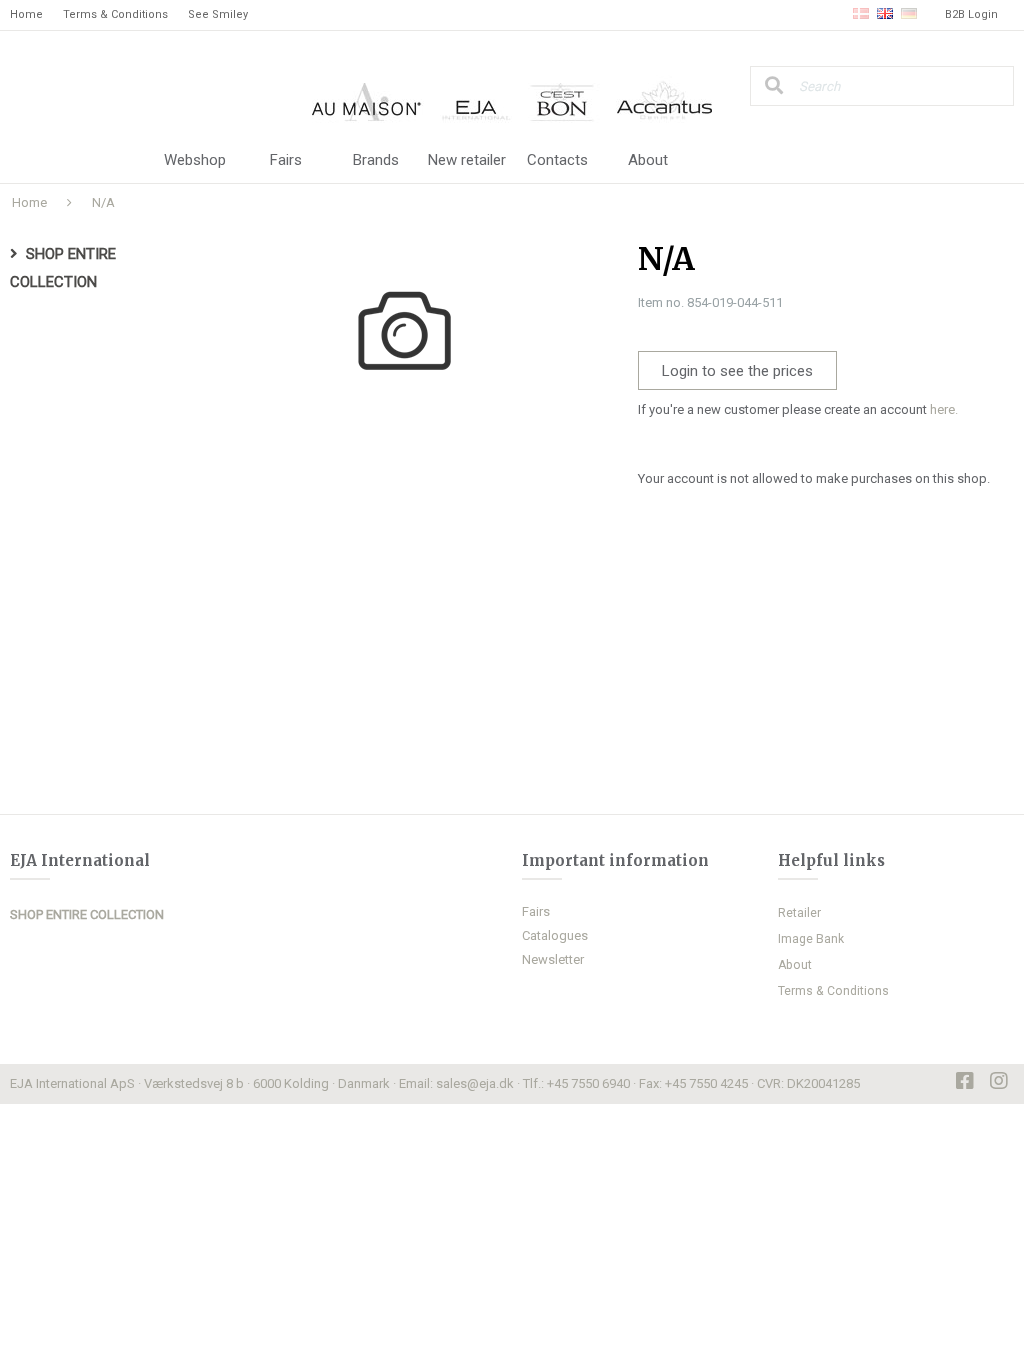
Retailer (799, 913)
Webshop (195, 160)
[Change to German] (909, 15)
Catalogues (555, 935)
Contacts (557, 160)
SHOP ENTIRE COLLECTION (87, 914)
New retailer (467, 160)
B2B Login (971, 14)
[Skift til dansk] (861, 15)
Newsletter (553, 959)
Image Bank (811, 939)
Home (26, 14)
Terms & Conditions (115, 14)
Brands (376, 160)
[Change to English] (885, 15)
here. (944, 409)
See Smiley (218, 14)
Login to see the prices (737, 371)
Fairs (286, 160)
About (648, 160)
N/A (103, 202)
